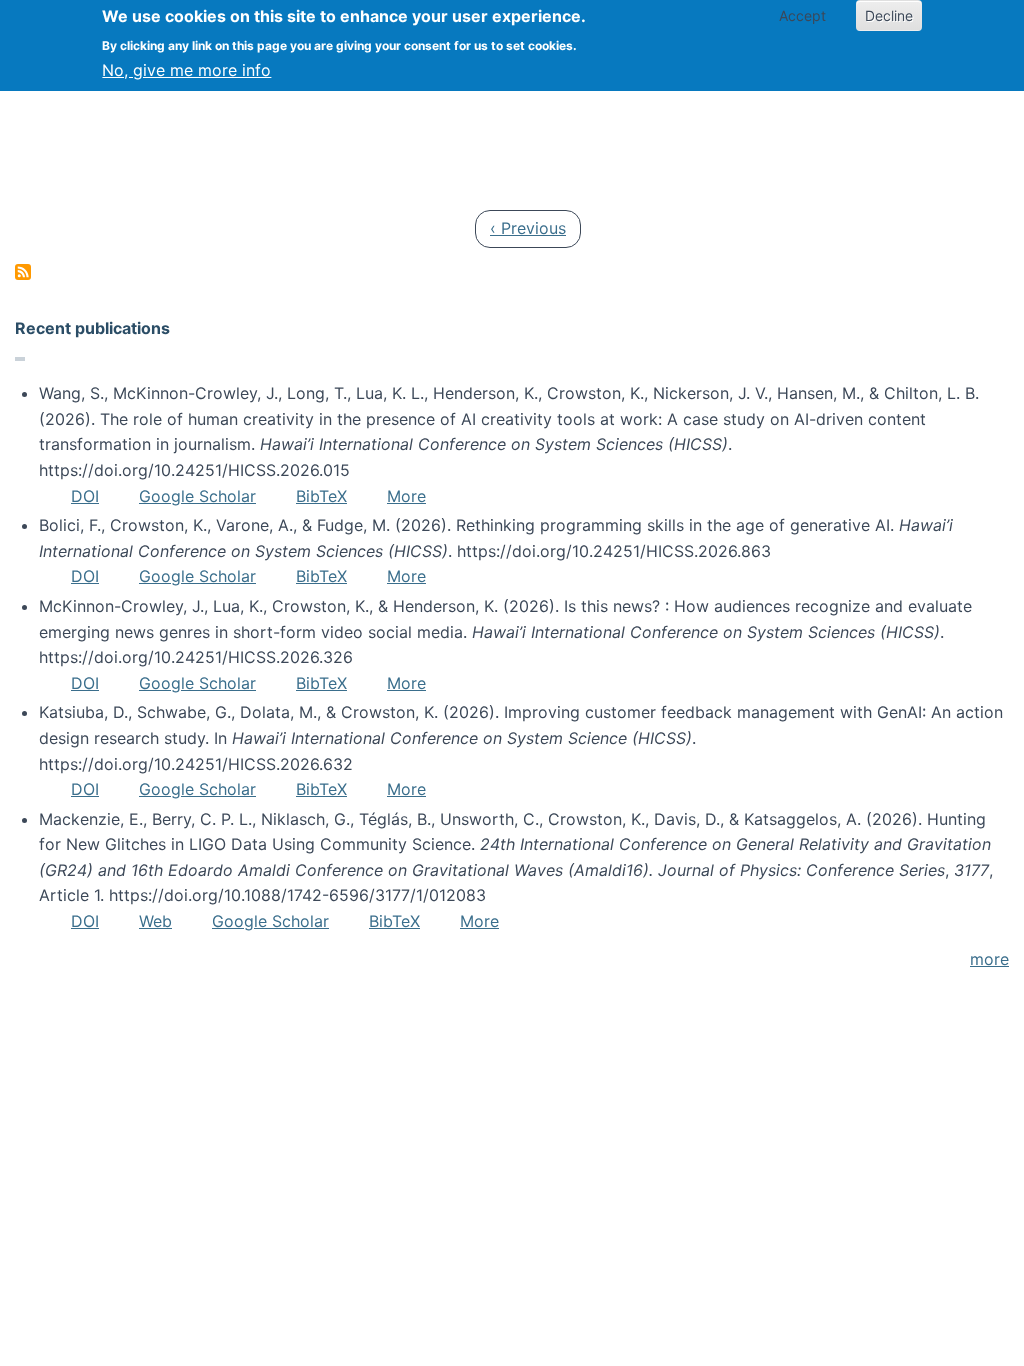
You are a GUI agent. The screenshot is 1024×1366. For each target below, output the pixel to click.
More (406, 496)
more (989, 959)
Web (155, 921)
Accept (802, 15)
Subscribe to (23, 272)
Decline (889, 15)
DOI (85, 496)
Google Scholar (197, 496)
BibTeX (321, 496)
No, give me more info (186, 70)
